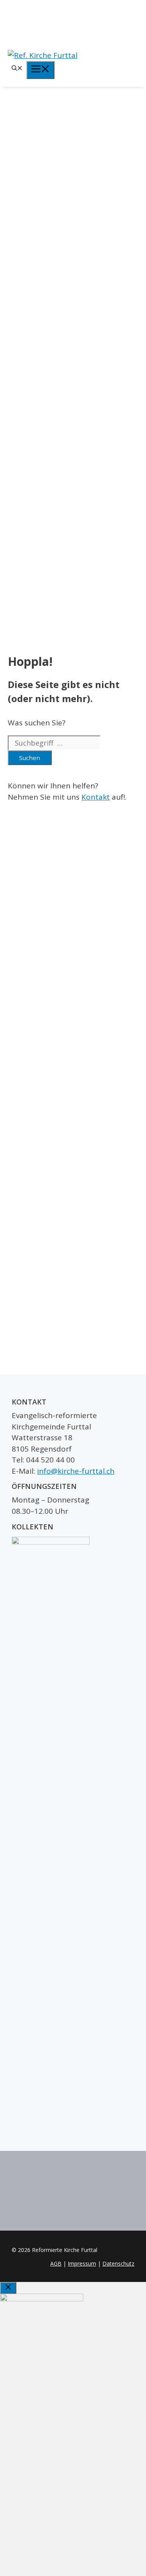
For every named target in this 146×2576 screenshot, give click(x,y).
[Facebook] (73, 10)
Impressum (82, 2263)
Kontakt (96, 797)
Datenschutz (118, 2263)
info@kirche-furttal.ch (76, 1471)
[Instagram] (73, 23)
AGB (56, 2263)
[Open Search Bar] (17, 69)
